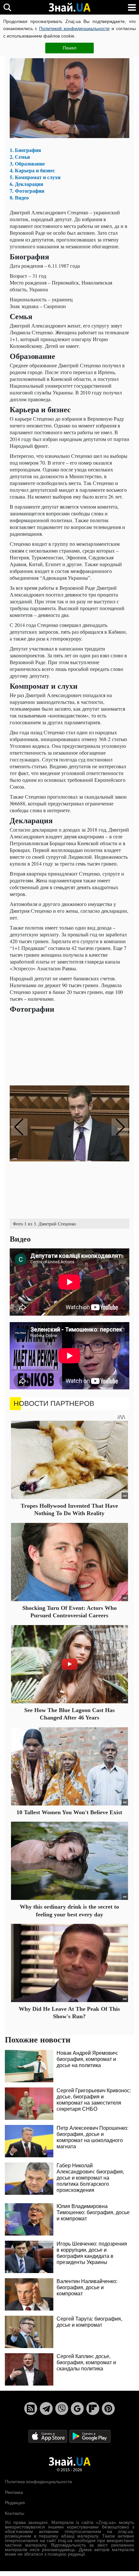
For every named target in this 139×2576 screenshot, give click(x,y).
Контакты (15, 2513)
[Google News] (77, 2409)
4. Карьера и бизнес (32, 170)
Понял (69, 48)
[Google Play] (90, 2436)
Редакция (15, 2503)
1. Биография (25, 150)
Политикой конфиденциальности (74, 28)
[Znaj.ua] (69, 7)
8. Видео (19, 197)
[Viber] (62, 2409)
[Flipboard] (93, 2409)
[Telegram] (46, 2409)
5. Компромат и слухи (35, 177)
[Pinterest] (108, 2409)
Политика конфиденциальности (38, 2482)
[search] (7, 7)
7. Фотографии (27, 191)
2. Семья (20, 157)
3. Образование (27, 163)
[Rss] (31, 2409)
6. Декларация (27, 184)
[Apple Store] (48, 2436)
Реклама (14, 2492)
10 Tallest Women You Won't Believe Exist (69, 1812)
